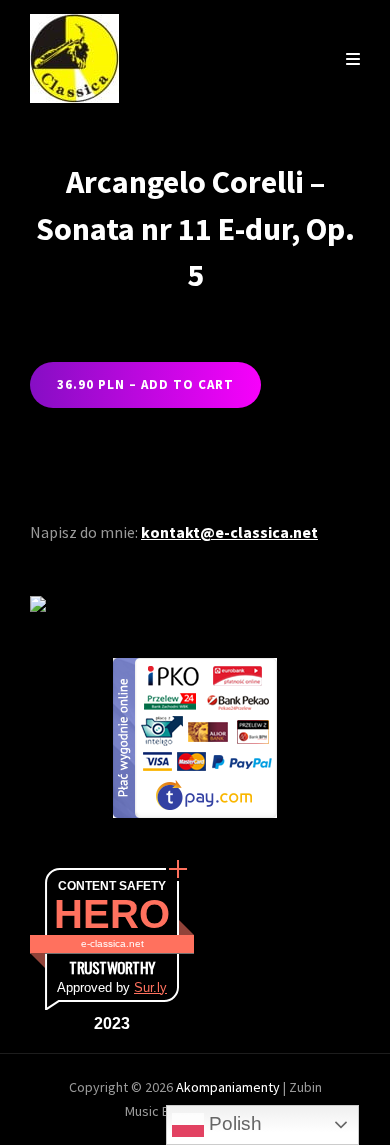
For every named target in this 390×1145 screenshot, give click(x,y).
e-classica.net (112, 943)
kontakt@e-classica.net (229, 532)
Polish (233, 1123)
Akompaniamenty (229, 1087)
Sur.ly (150, 987)
